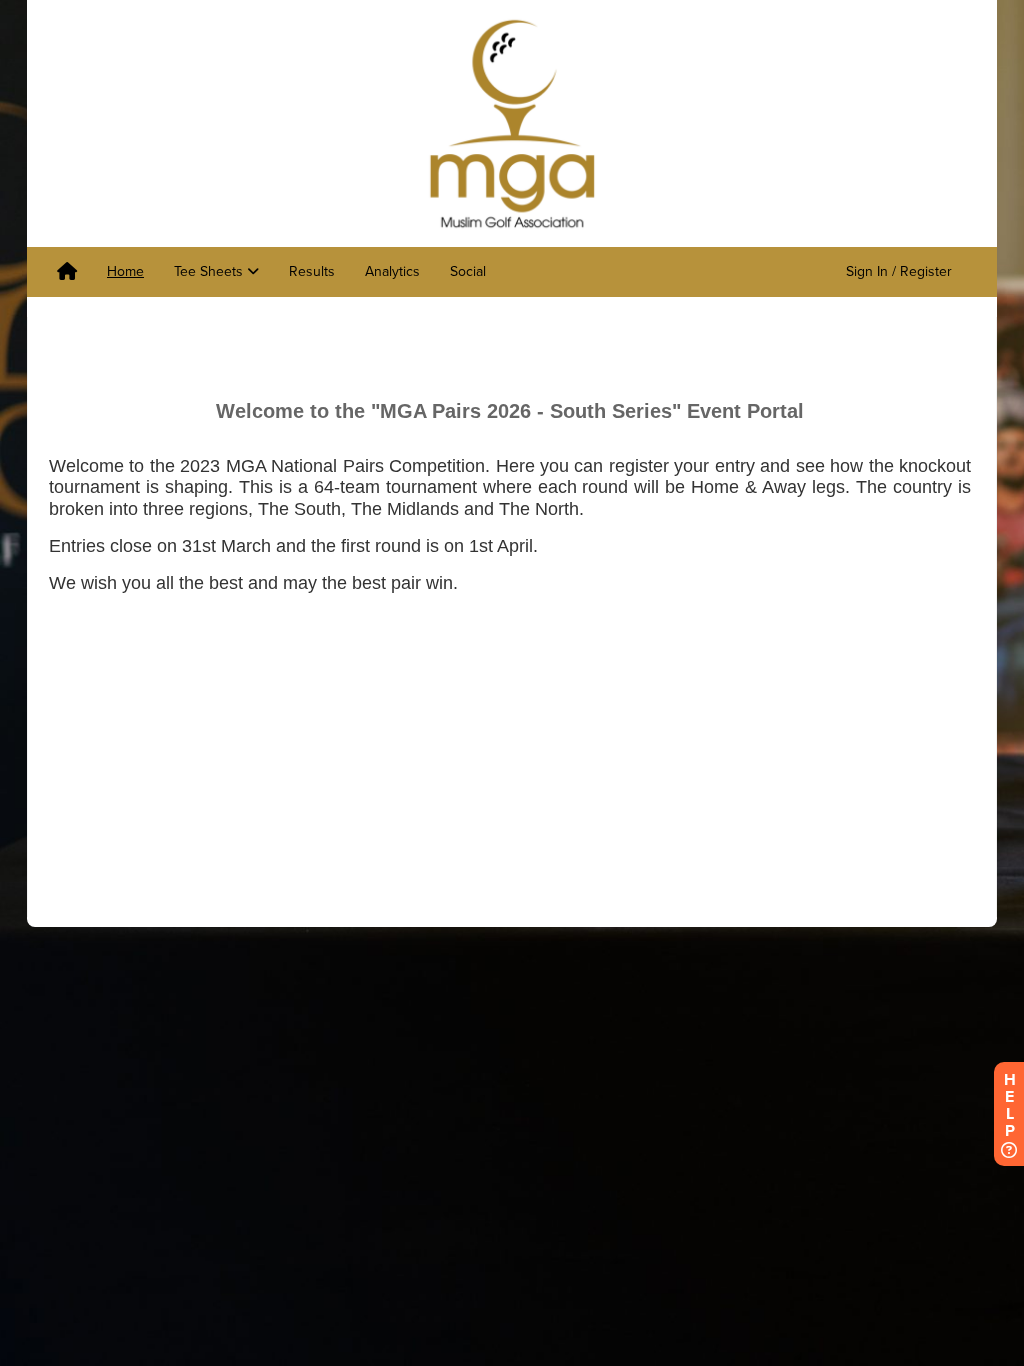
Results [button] (312, 271)
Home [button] (125, 271)
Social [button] (468, 271)
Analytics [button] (392, 271)
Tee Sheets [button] (210, 271)
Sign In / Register (899, 271)
